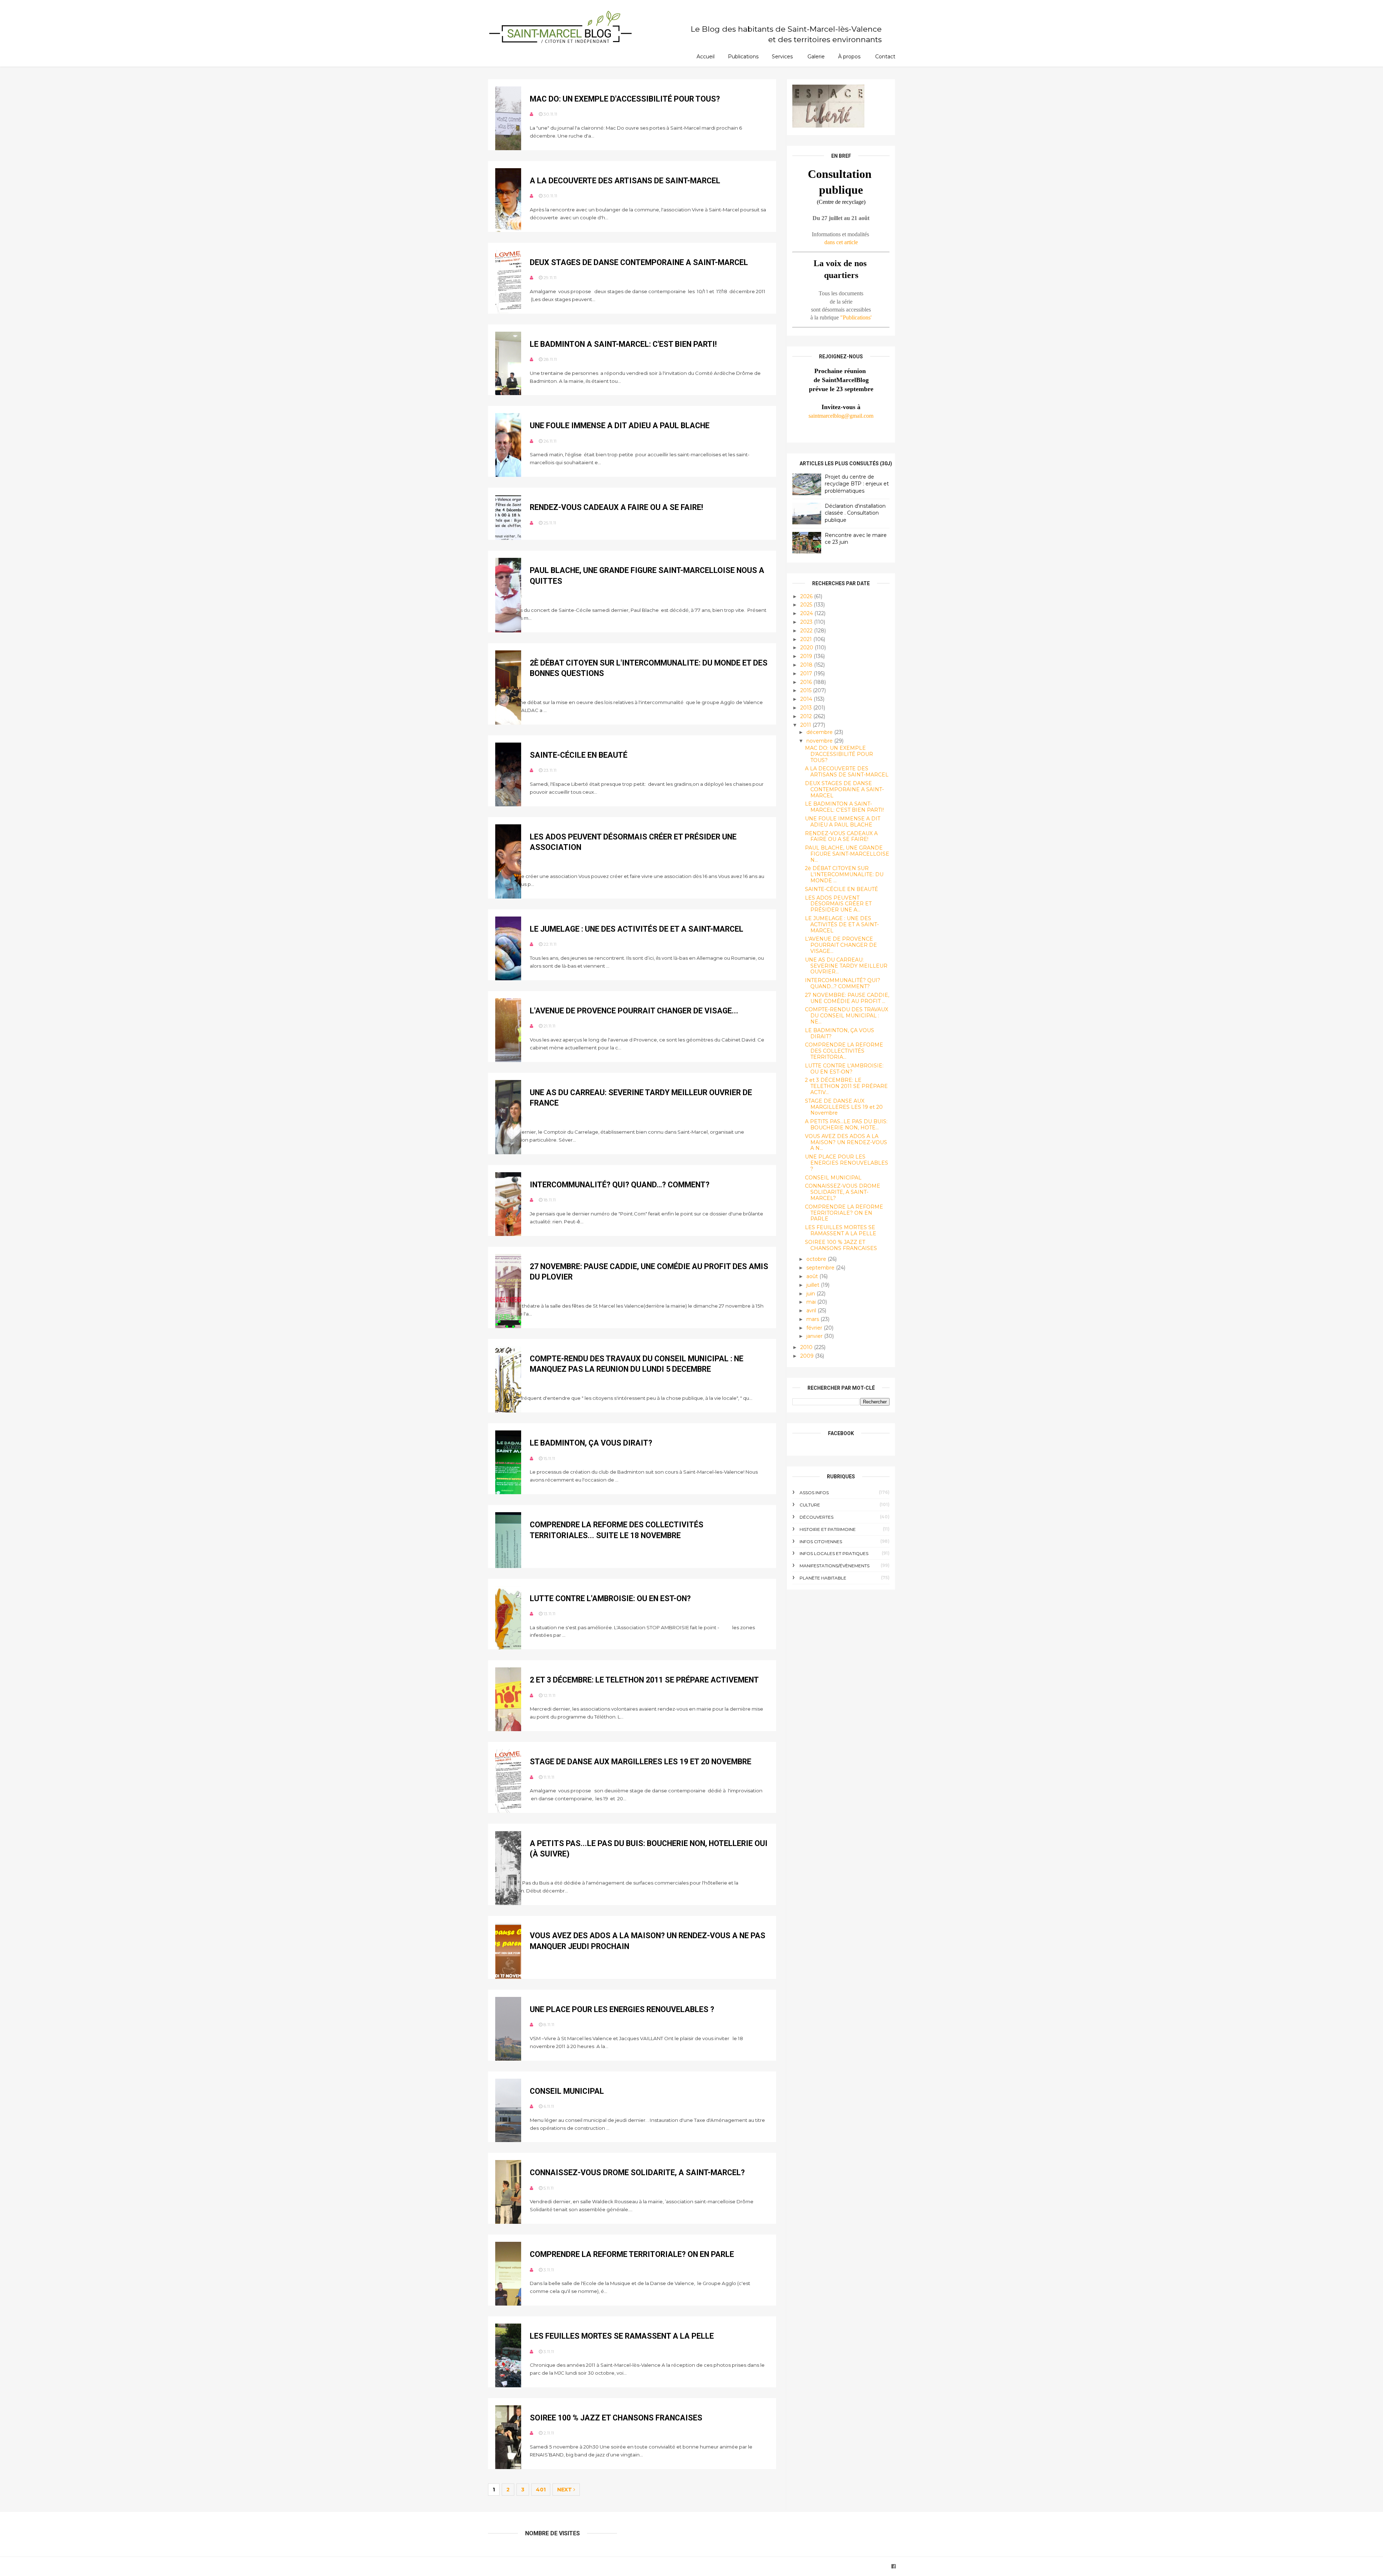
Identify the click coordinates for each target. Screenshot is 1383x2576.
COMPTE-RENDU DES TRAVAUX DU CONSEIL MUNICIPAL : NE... (847, 1016)
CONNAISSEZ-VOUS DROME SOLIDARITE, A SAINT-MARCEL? (637, 2172)
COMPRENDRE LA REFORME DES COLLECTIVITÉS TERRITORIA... (844, 1051)
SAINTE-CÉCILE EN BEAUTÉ (579, 755)
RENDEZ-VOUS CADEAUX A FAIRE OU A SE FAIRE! (616, 507)
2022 (807, 631)
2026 (807, 596)
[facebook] (894, 2566)
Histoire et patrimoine (828, 1529)
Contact (885, 57)
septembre (821, 1268)
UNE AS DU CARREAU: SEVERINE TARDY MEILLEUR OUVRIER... (846, 966)
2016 (807, 682)
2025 (807, 605)
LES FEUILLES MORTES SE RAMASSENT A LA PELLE (622, 2336)
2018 (807, 665)
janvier (815, 1336)
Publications (743, 57)
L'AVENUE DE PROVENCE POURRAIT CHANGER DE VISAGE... (634, 1011)
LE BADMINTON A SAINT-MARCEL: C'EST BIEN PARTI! (623, 344)
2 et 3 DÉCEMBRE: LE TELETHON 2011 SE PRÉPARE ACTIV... (846, 1086)
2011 (806, 725)
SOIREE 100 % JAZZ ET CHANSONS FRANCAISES (616, 2418)
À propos (849, 57)
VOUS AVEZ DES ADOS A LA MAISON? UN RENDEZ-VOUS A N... (846, 1142)
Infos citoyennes (821, 1542)
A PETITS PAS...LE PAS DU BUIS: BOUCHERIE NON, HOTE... (846, 1125)
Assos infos (814, 1493)
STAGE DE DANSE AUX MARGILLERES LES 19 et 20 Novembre (641, 1762)
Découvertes (816, 1517)
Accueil (706, 57)
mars (813, 1319)
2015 (807, 690)
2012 (807, 716)
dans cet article (841, 242)
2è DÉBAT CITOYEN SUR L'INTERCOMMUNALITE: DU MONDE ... (844, 874)
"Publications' (856, 317)
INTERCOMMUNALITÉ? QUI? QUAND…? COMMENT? (620, 1185)
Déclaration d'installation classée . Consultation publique (855, 513)
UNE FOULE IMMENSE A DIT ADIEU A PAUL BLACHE (620, 425)
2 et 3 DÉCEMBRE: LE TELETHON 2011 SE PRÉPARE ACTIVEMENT (644, 1680)
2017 (807, 673)
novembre (820, 741)
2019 (807, 656)
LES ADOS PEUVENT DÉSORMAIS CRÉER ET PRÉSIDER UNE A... (838, 904)
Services (782, 57)
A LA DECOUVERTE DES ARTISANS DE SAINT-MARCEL (625, 181)
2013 (807, 708)
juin (811, 1294)
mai (812, 1302)
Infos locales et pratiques (834, 1553)
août (813, 1276)
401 (541, 2490)
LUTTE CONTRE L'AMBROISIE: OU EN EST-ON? (610, 1598)
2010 (807, 1347)
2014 (807, 699)
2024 (807, 613)
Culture (810, 1505)
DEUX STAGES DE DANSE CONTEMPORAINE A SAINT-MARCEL (639, 262)
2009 (808, 1356)
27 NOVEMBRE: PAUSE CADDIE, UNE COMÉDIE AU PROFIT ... (847, 998)
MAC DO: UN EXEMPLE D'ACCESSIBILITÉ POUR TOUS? (625, 99)
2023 (807, 622)
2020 (807, 648)
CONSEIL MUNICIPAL (567, 2091)
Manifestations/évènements (834, 1566)
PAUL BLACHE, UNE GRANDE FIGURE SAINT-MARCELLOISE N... (847, 854)
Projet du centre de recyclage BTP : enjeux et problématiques (857, 484)
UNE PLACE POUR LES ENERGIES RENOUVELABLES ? (622, 2009)
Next (565, 2490)
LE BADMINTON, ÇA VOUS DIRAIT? (591, 1443)
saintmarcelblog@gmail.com (841, 416)
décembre (820, 732)
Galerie (816, 57)
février (815, 1328)
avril (812, 1311)
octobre (817, 1259)
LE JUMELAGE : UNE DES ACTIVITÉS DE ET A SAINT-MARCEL (637, 929)
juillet (814, 1285)
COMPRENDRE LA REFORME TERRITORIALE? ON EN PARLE (632, 2254)
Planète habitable (823, 1578)
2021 (807, 639)
